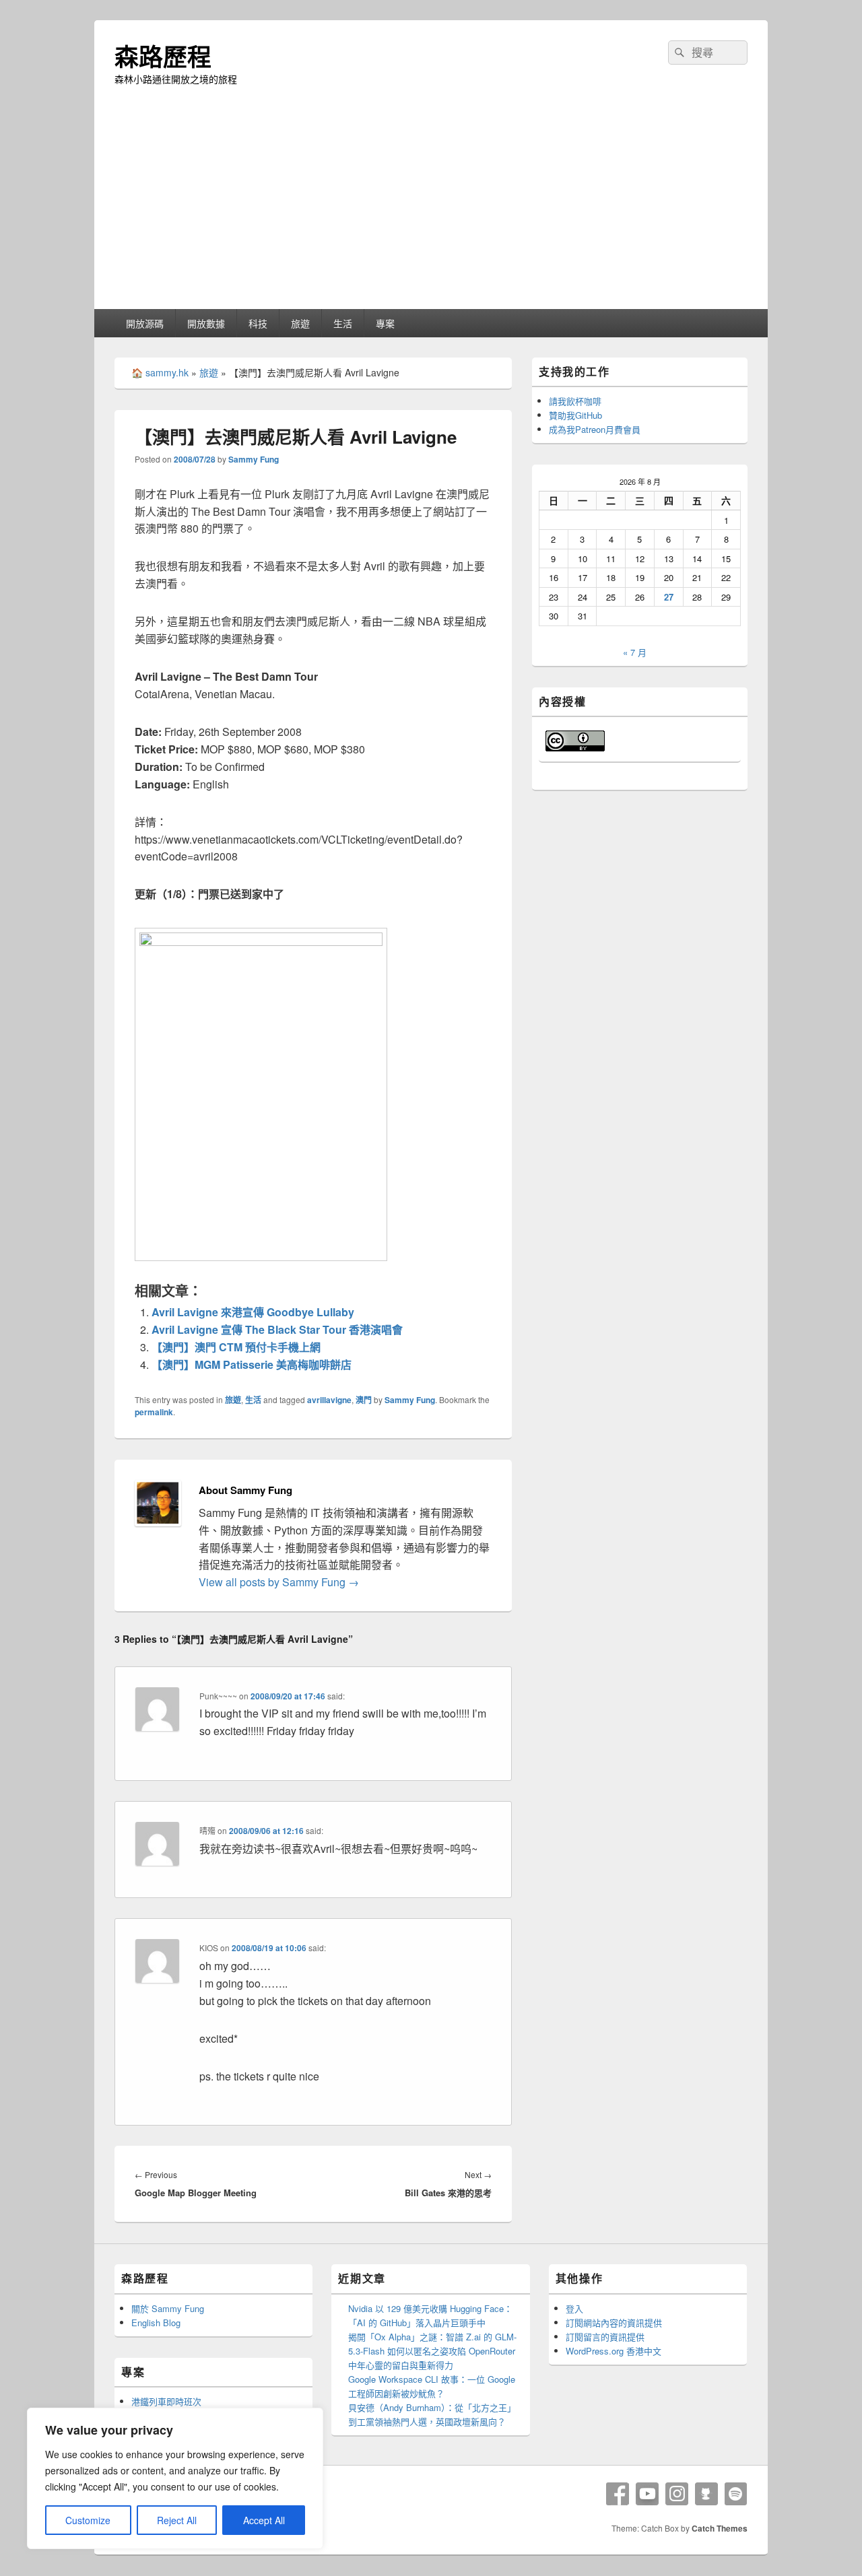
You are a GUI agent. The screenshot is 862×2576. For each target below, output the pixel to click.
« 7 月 (635, 652)
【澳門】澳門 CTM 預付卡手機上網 (236, 1347)
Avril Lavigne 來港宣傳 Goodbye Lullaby (253, 1312)
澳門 (364, 1400)
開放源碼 (145, 323)
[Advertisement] (431, 208)
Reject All (177, 2520)
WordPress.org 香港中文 (614, 2351)
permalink (154, 1412)
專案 (385, 323)
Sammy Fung (254, 459)
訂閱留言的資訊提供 (605, 2337)
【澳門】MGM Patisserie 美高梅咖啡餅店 (252, 1364)
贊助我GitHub (575, 415)
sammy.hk (167, 372)
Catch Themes (720, 2528)
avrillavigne (329, 1400)
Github (706, 2494)
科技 (258, 323)
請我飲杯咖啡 (575, 401)
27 (669, 597)
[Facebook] (618, 2494)
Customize (88, 2520)
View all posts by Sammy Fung (279, 1582)
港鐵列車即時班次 (166, 2401)
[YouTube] (647, 2494)
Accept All (264, 2520)
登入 (574, 2308)
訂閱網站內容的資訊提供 (614, 2323)
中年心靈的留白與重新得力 (401, 2365)
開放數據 (206, 323)
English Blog (156, 2323)
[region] (175, 2478)
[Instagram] (677, 2494)
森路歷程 (163, 56)
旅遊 (300, 323)
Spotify (736, 2494)
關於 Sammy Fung (168, 2308)
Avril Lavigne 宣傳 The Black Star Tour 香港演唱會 (277, 1329)
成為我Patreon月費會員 (595, 429)
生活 (343, 323)
